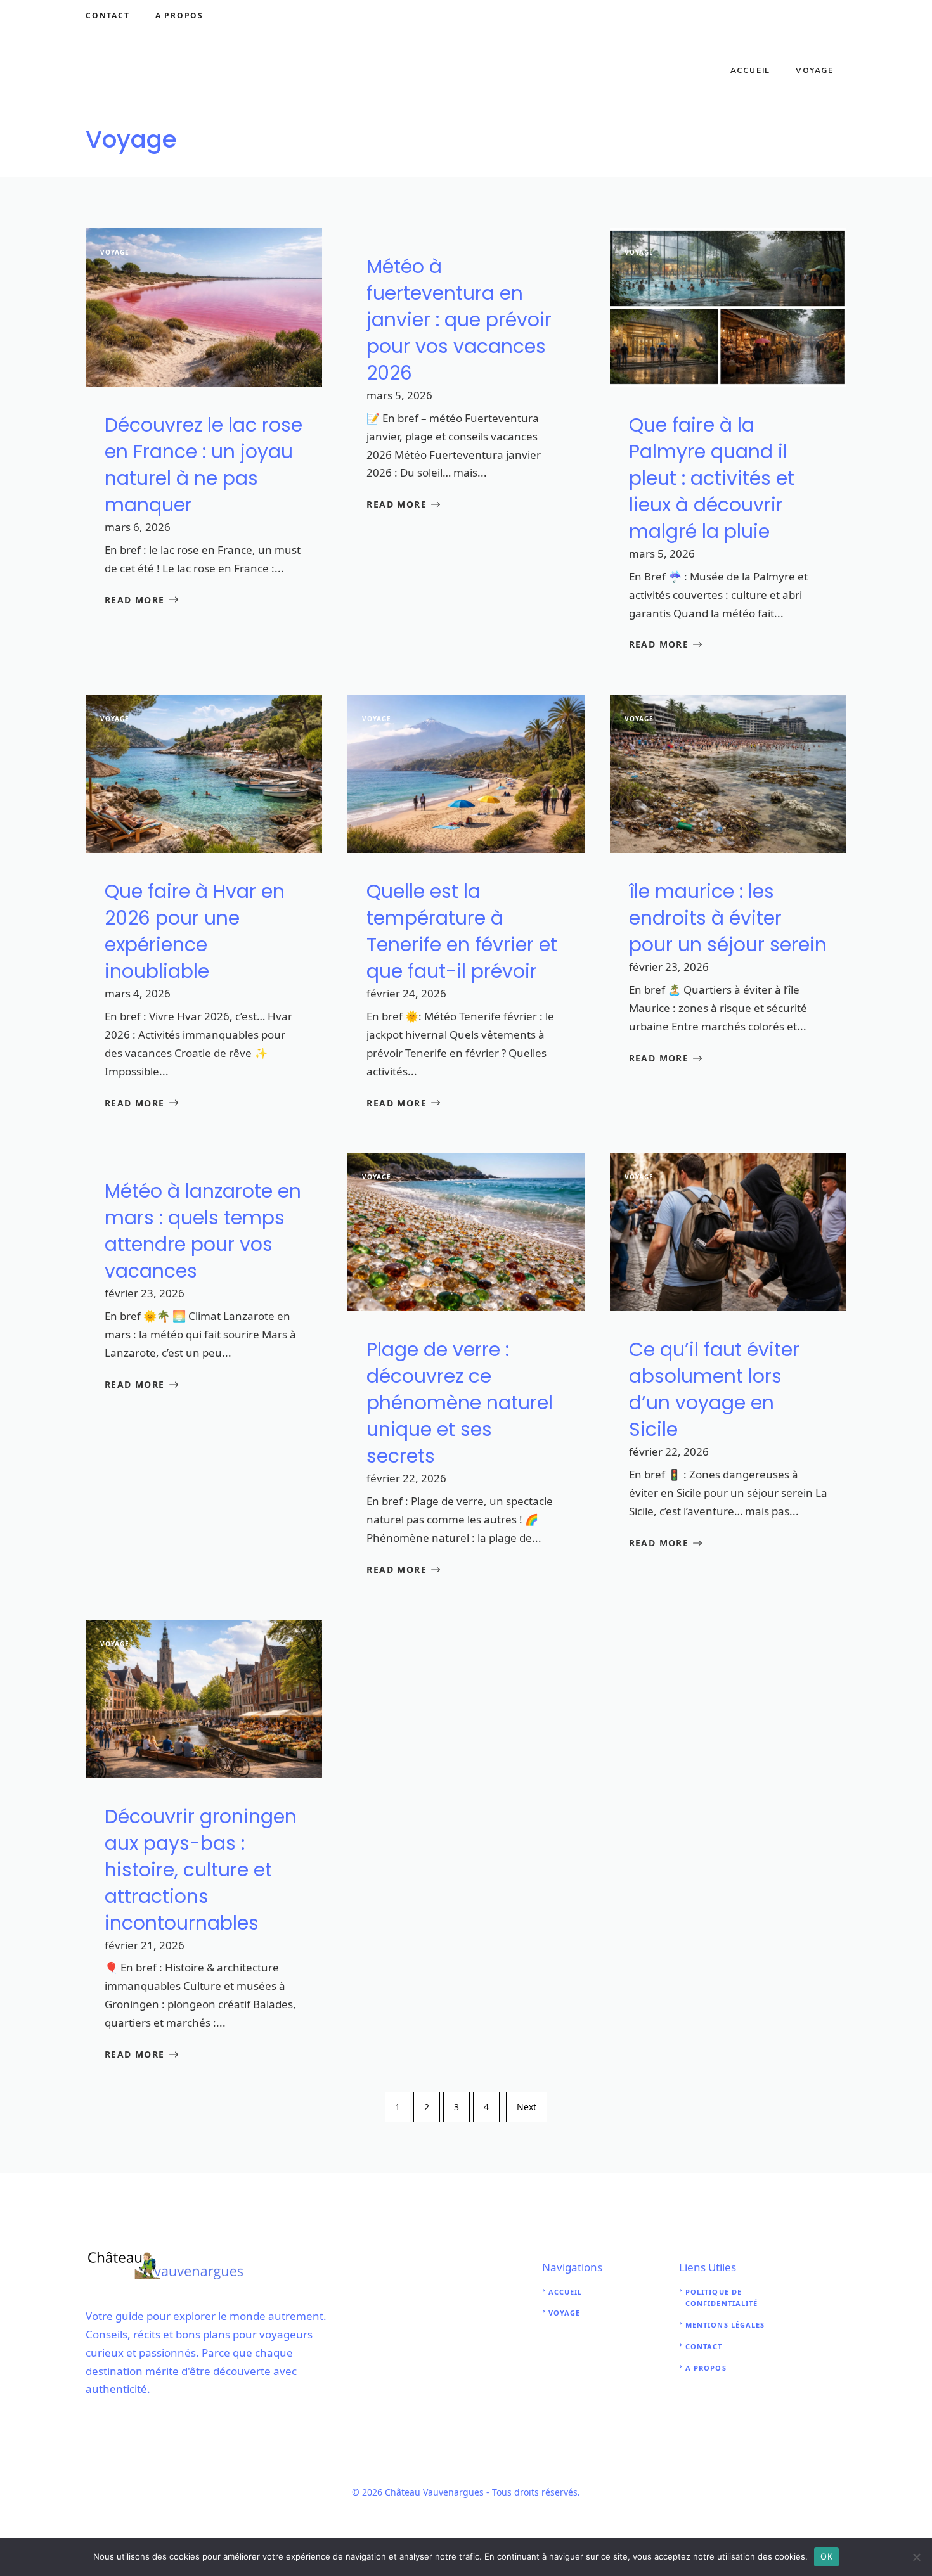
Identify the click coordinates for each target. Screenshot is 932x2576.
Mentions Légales (725, 2325)
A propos (706, 2368)
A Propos (179, 16)
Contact (108, 16)
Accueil (751, 70)
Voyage (815, 70)
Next (527, 2107)
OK (826, 2556)
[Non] (916, 2557)
